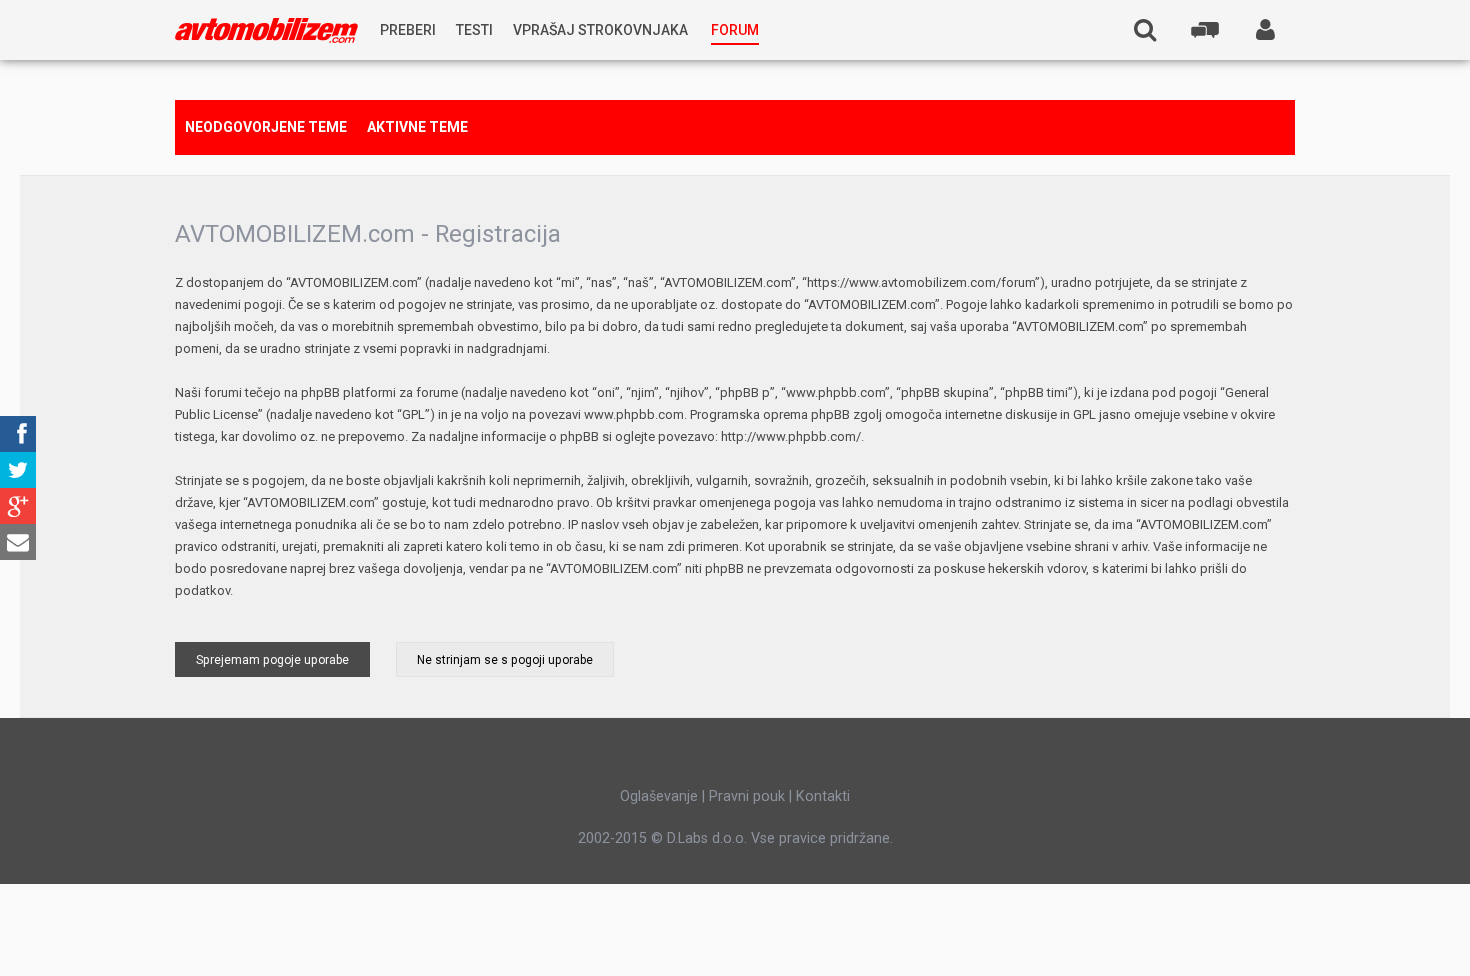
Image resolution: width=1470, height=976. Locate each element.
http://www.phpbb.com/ (791, 436)
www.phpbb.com (634, 414)
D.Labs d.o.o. (707, 838)
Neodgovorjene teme (266, 127)
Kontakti (823, 796)
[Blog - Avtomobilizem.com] (266, 30)
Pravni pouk (747, 796)
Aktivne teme (417, 127)
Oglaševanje (659, 796)
